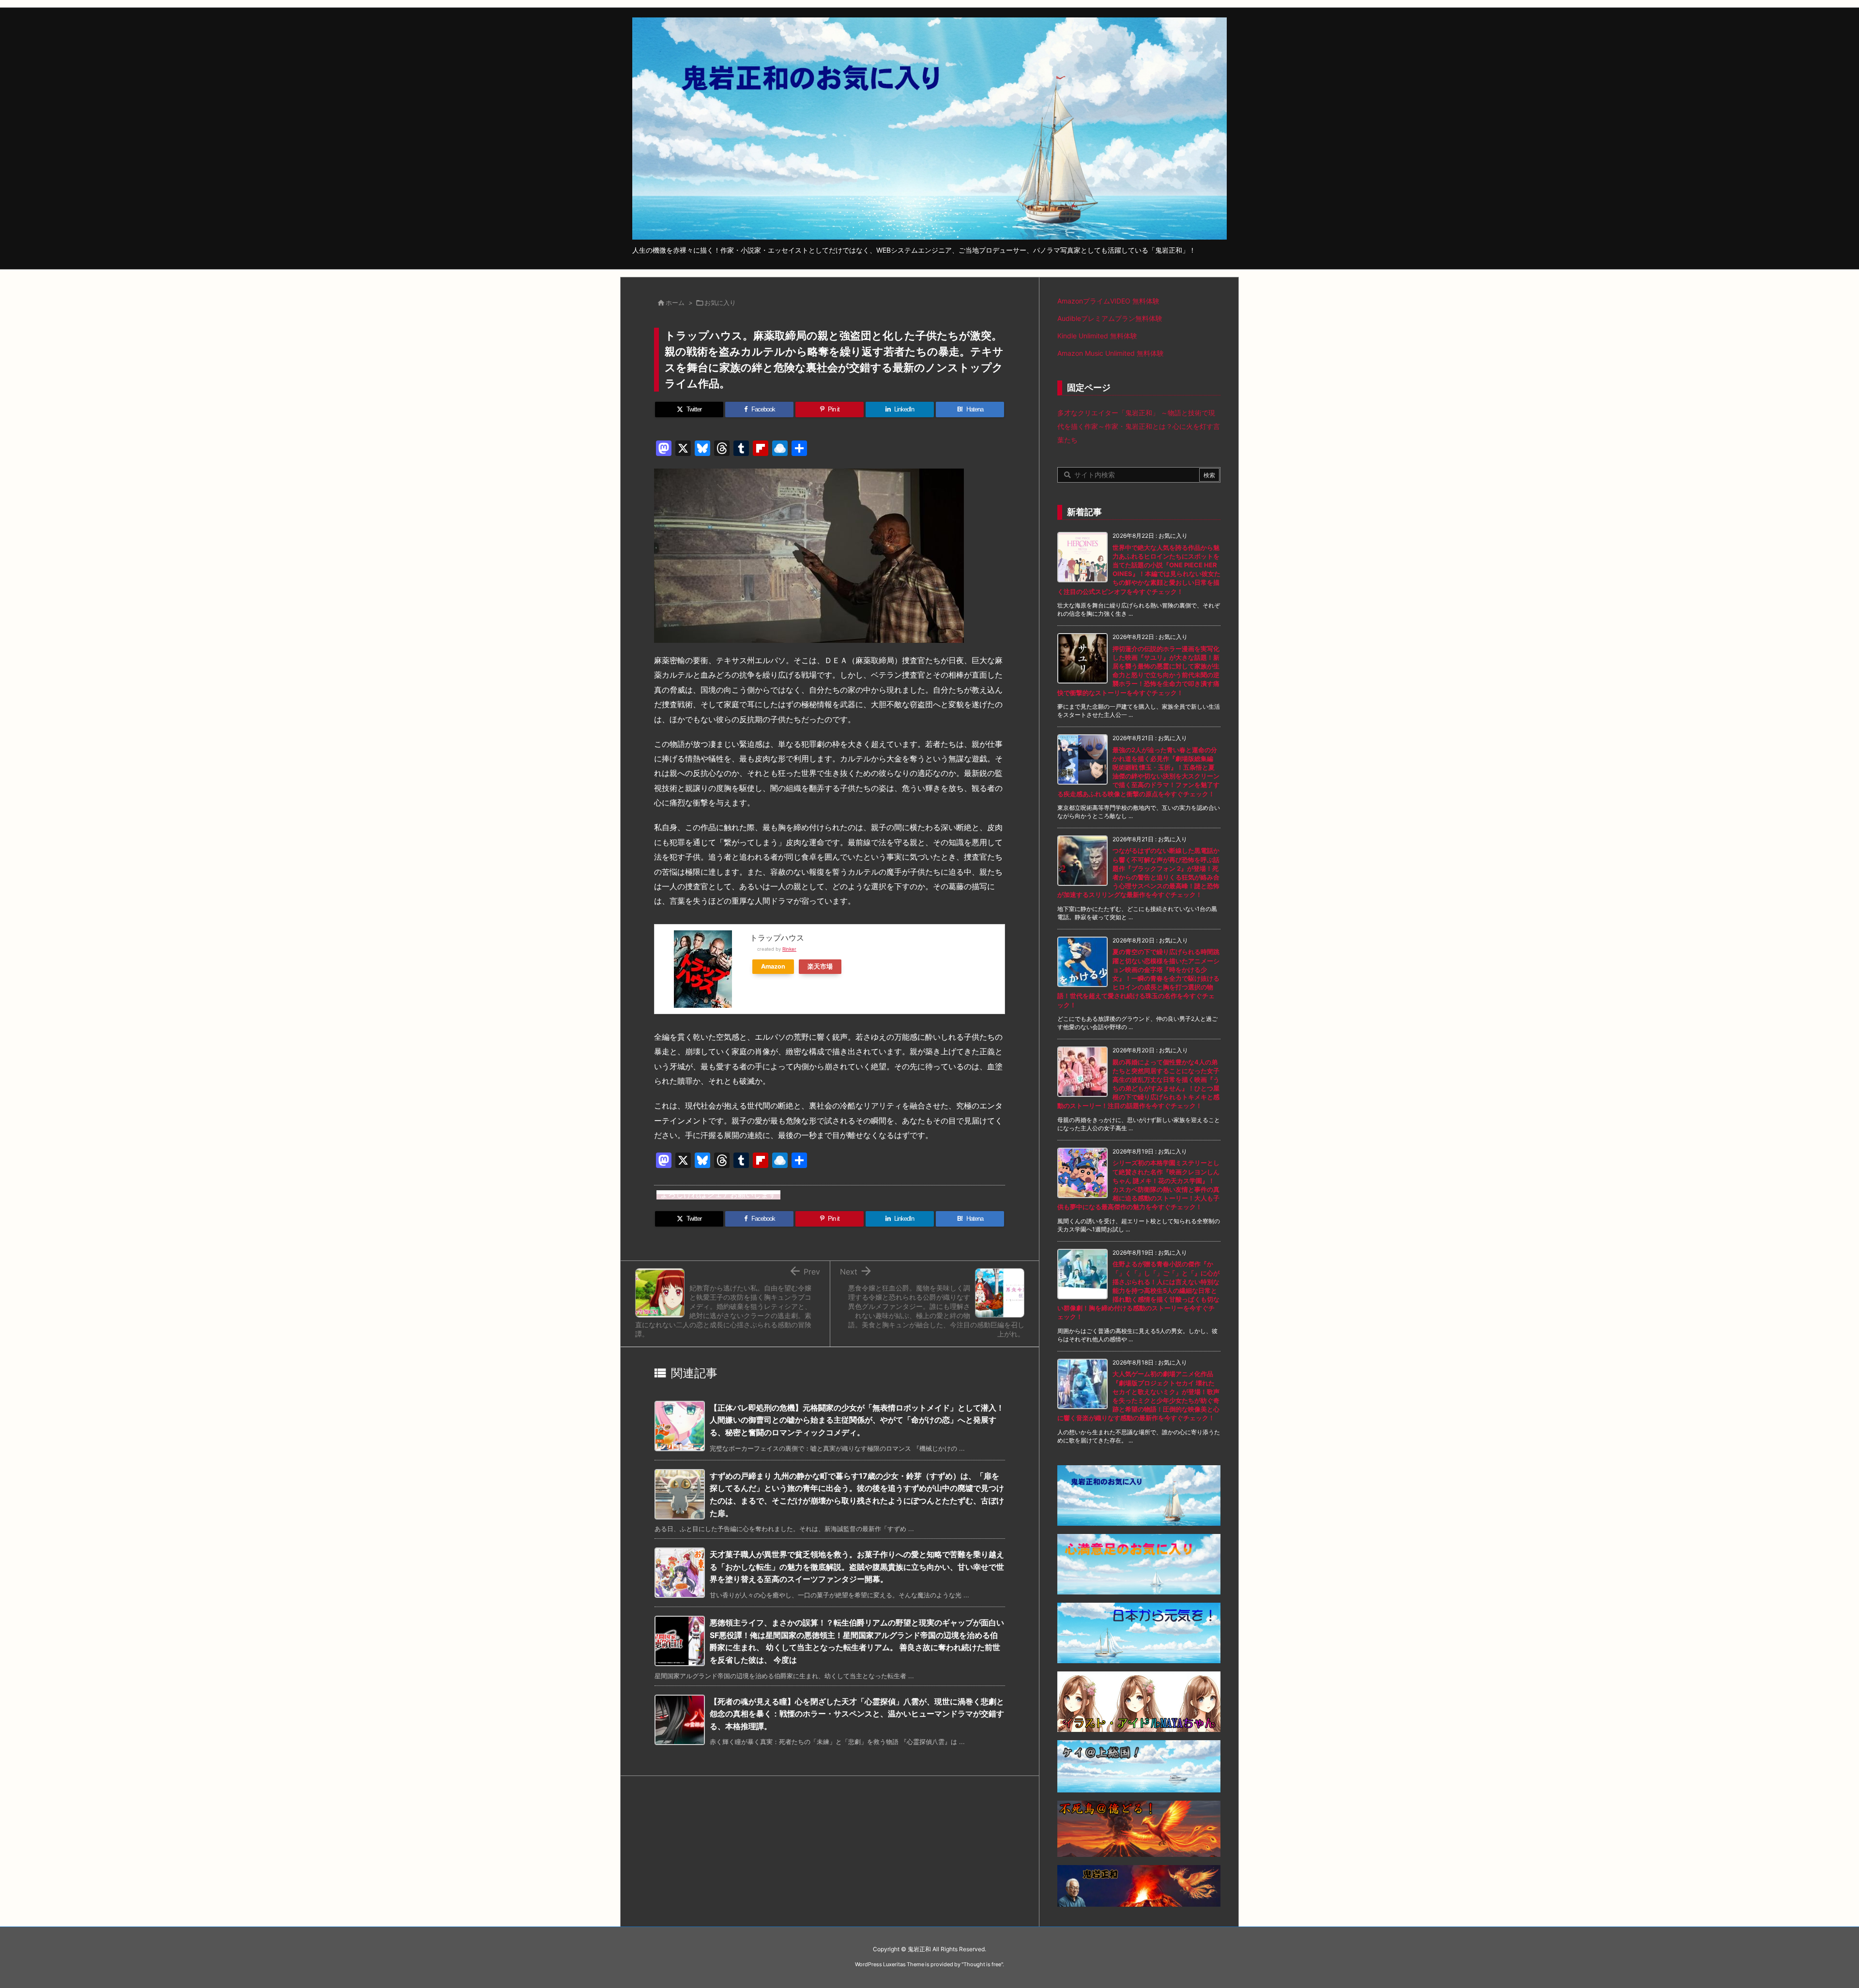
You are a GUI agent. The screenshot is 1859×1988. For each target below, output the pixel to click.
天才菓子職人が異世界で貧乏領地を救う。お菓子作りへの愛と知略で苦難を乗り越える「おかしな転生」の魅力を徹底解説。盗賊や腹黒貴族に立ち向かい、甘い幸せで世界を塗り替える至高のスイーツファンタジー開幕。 (857, 1567)
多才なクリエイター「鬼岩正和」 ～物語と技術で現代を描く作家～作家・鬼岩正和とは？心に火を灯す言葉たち (1139, 426)
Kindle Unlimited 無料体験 (1097, 336)
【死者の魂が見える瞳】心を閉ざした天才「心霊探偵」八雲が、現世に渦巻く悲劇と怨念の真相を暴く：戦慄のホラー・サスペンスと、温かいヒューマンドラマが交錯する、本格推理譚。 (857, 1714)
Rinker (789, 949)
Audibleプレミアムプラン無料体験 (1110, 318)
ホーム (675, 303)
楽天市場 (820, 966)
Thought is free (982, 1964)
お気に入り (720, 303)
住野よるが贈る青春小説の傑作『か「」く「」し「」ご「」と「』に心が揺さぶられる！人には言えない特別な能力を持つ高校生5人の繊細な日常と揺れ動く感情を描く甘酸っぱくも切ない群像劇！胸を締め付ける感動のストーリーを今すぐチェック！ (1138, 1290)
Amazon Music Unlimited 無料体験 (1111, 353)
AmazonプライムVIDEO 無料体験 (1108, 301)
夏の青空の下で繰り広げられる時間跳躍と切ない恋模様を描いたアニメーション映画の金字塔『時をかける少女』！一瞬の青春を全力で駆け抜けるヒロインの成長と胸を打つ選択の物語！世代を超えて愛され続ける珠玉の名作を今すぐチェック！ (1138, 978)
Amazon (773, 966)
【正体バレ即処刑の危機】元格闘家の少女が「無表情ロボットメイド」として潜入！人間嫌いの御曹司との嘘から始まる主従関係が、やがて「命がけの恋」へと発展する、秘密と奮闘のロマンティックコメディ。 (857, 1420)
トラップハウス (777, 938)
